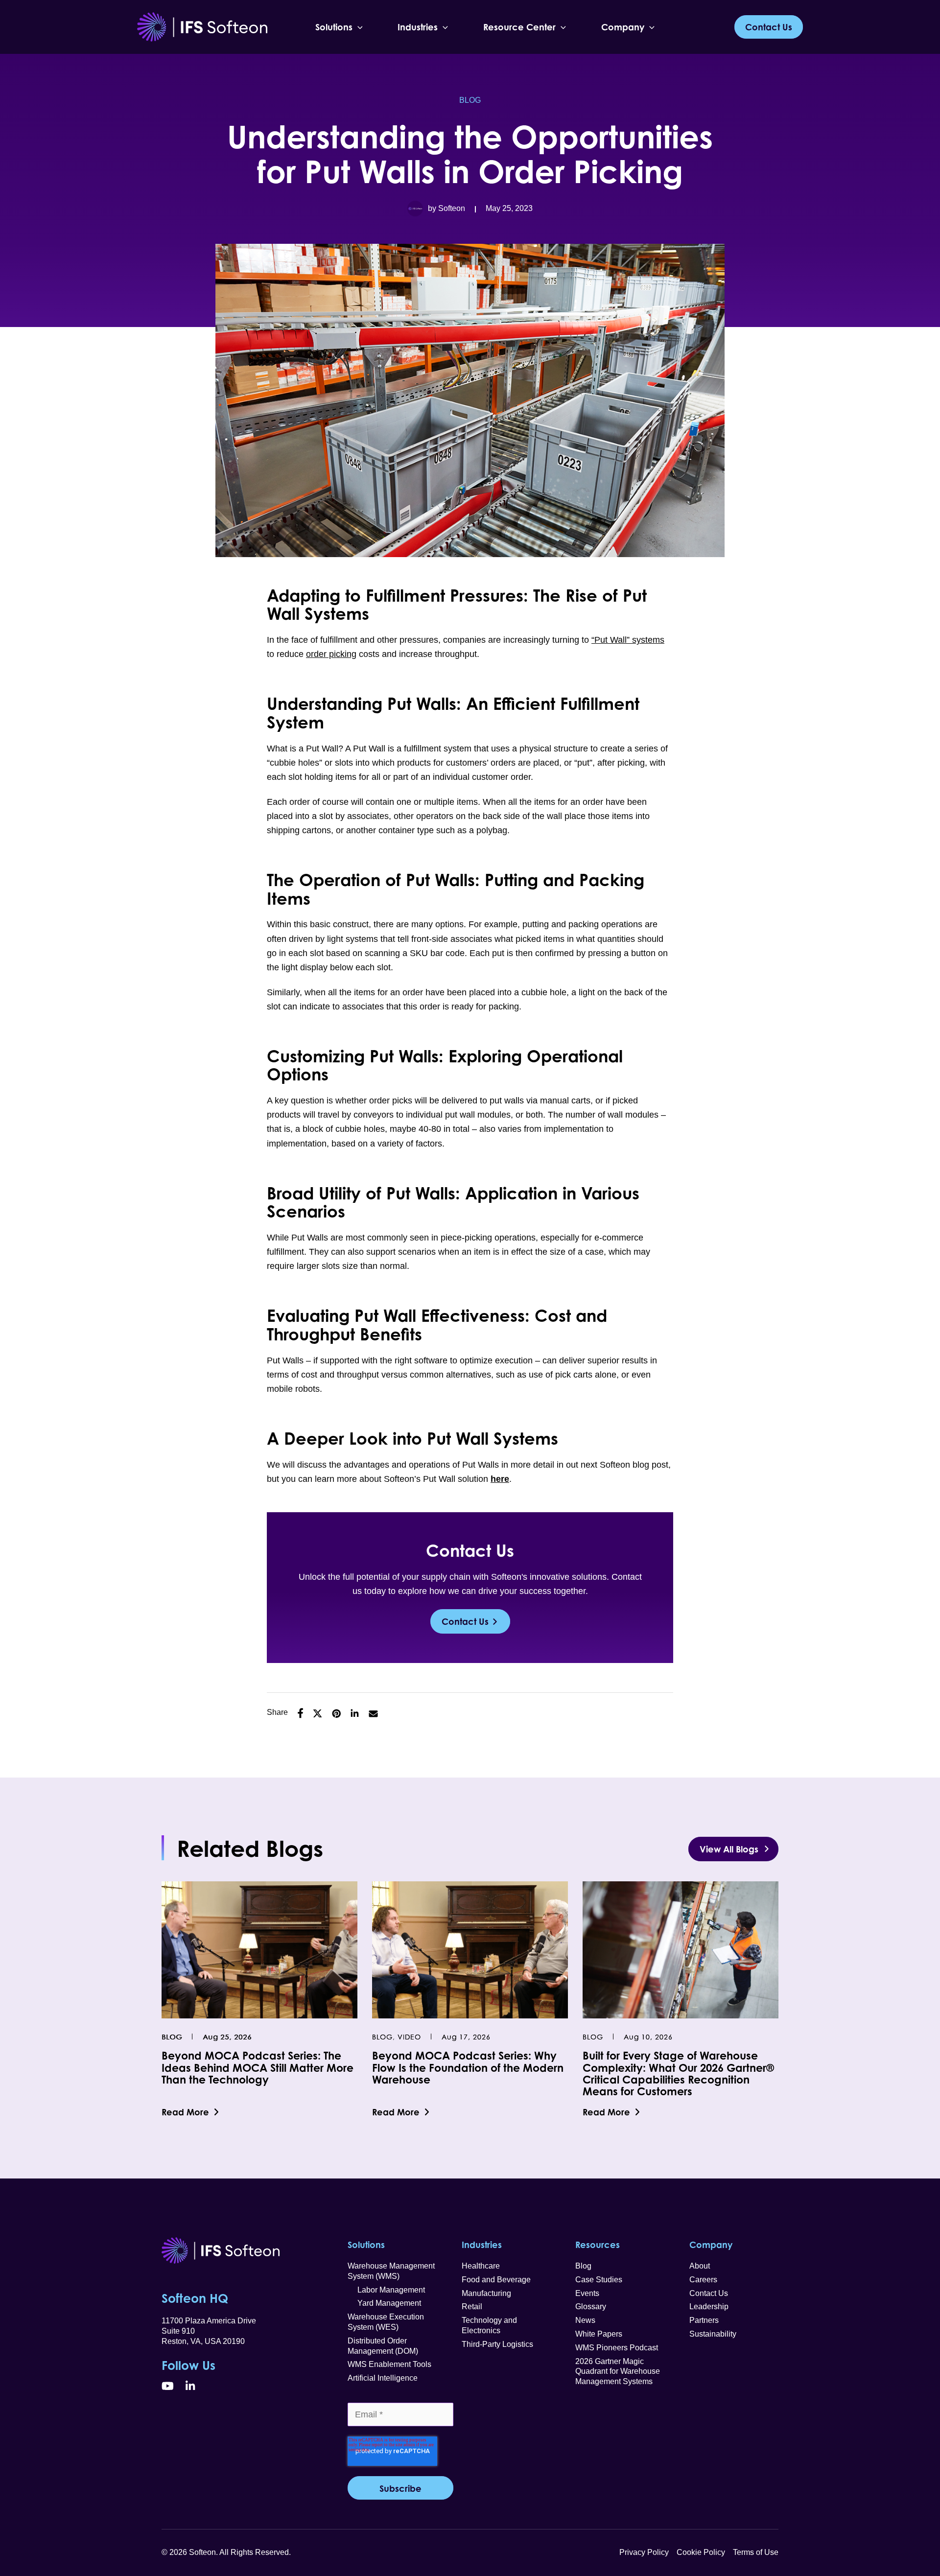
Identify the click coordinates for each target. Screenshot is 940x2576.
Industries (418, 27)
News (585, 2320)
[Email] (373, 1713)
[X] (317, 1713)
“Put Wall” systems (628, 640)
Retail (472, 2307)
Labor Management (386, 2290)
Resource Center (519, 27)
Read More (185, 2112)
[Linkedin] (355, 1713)
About (700, 2266)
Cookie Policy (701, 2552)
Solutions (334, 27)
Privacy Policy (644, 2552)
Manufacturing (486, 2293)
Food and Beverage (496, 2280)
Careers (703, 2280)
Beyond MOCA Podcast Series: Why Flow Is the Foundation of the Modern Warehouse (468, 2067)
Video (409, 2037)
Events (587, 2293)
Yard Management (384, 2303)
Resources (598, 2245)
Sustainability (713, 2334)
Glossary (591, 2307)
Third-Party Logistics (497, 2344)
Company (623, 27)
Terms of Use (756, 2552)
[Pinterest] (336, 1713)
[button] (358, 27)
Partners (704, 2320)
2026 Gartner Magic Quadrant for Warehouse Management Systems (618, 2372)
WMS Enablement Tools (389, 2364)
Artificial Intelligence (383, 2378)
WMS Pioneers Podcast (617, 2348)
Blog (470, 100)
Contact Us (465, 1621)
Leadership (709, 2307)
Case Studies (599, 2280)
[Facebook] (300, 1713)
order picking (331, 654)
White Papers (599, 2334)
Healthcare (481, 2266)
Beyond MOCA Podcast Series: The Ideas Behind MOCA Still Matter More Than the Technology (258, 2067)
